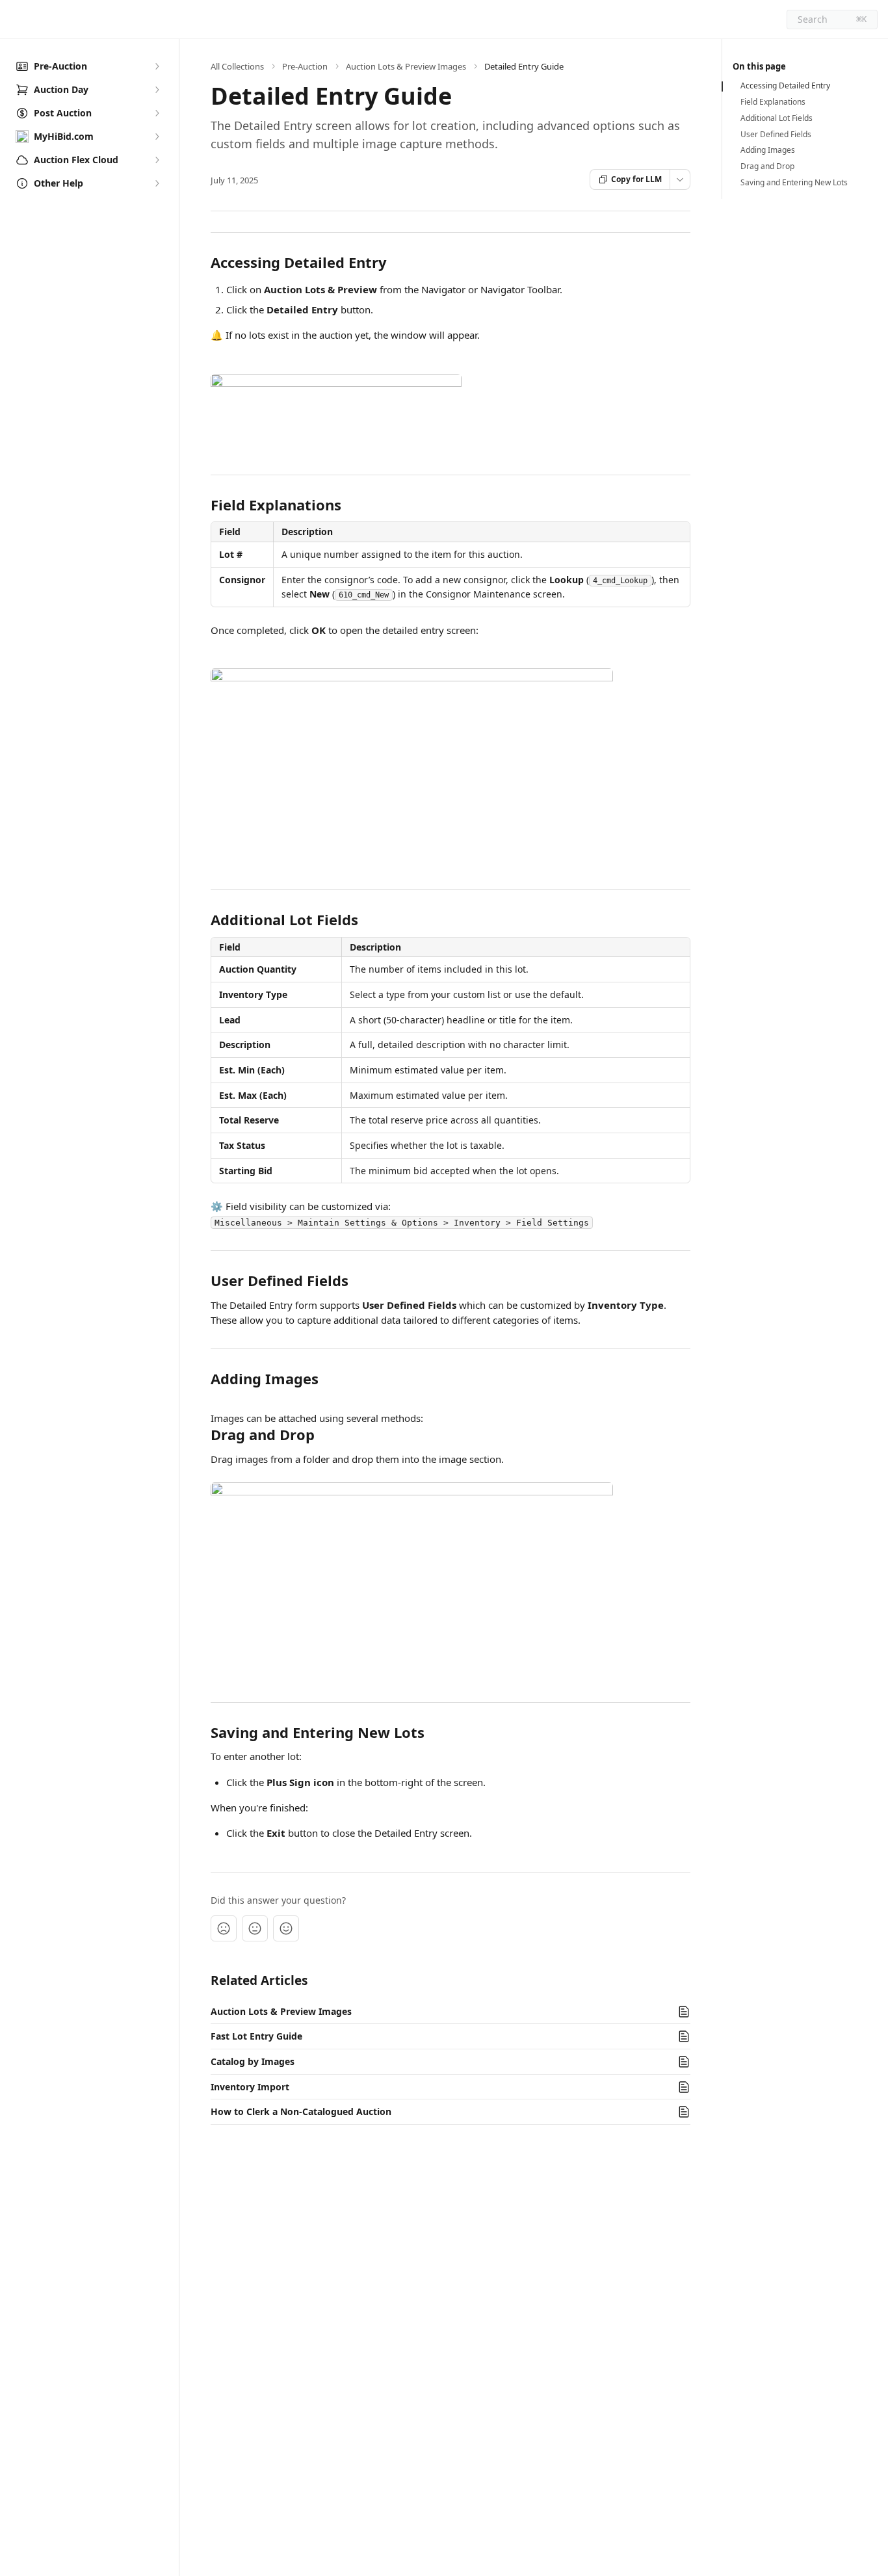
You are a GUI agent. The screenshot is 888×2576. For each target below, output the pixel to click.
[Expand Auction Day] (157, 90)
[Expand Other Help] (157, 183)
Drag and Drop (767, 166)
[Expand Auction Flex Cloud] (157, 160)
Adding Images (768, 150)
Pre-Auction (305, 66)
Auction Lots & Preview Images (406, 66)
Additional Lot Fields (777, 118)
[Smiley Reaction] (286, 1928)
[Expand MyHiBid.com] (157, 137)
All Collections (237, 66)
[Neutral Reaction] (255, 1928)
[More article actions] (680, 179)
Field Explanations (773, 102)
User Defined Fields (776, 135)
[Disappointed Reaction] (224, 1928)
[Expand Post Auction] (157, 113)
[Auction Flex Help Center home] (13, 20)
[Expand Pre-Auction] (157, 66)
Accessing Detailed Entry (785, 86)
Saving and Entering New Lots (794, 183)
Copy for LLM (636, 179)
